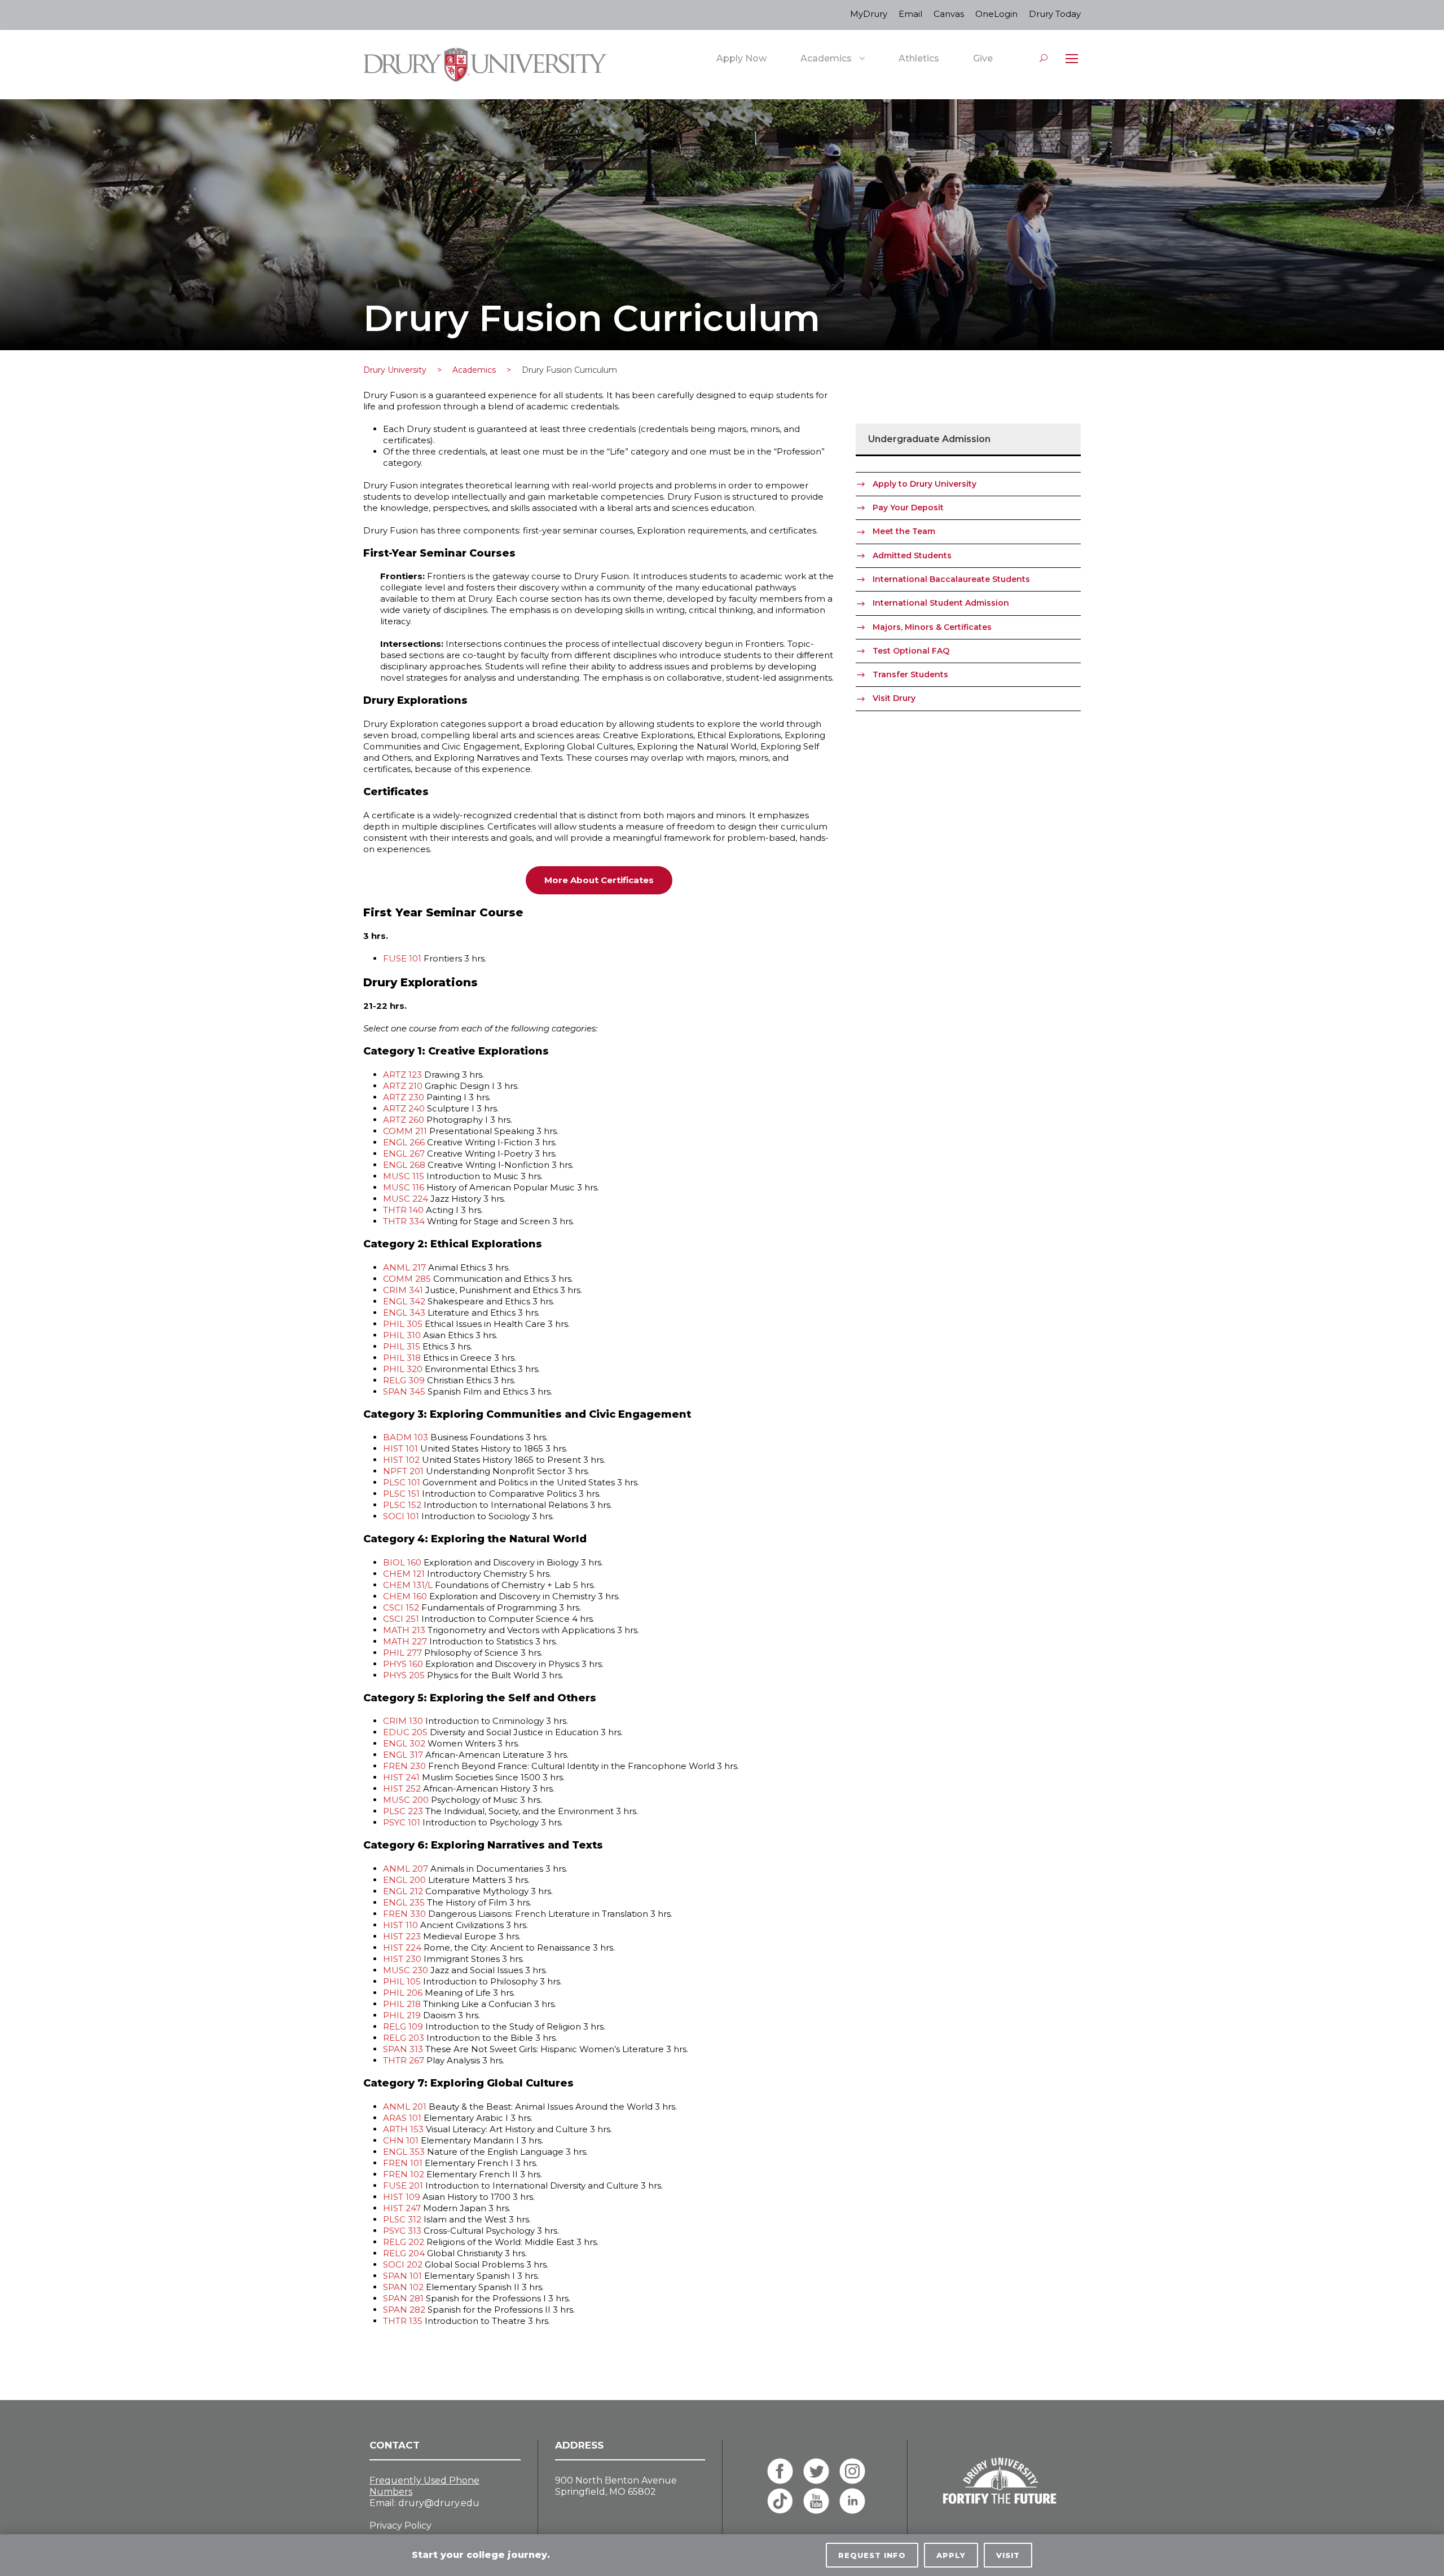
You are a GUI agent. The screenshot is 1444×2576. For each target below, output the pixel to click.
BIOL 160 (402, 1562)
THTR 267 (404, 2060)
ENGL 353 (404, 2152)
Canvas (949, 14)
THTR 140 (403, 1210)
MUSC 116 (404, 1187)
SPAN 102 (403, 2287)
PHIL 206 (403, 1993)
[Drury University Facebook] (780, 2471)
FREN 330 (404, 1914)
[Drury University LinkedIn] (852, 2501)
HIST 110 (400, 1925)
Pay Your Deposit (908, 508)
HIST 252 (402, 1788)
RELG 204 (404, 2253)
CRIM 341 (403, 1290)
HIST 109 (402, 2197)
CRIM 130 (403, 1721)
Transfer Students (910, 674)
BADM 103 (406, 1437)
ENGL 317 (403, 1755)
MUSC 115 (404, 1176)
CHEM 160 (405, 1596)
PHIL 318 (402, 1358)
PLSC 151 (401, 1494)
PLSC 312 (402, 2219)
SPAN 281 (403, 2298)
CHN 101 (401, 2140)
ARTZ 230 (404, 1097)
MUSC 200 (406, 1800)
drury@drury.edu (439, 2503)
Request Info (872, 2555)
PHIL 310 (402, 1335)
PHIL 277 (402, 1653)
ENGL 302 (404, 1743)
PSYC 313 (402, 2231)
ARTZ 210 (403, 1086)
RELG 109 (403, 2026)
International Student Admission (941, 603)
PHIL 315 (402, 1346)
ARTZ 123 (402, 1075)
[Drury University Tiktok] (780, 2501)
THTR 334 (404, 1221)
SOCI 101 (401, 1516)
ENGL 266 (404, 1142)
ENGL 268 (404, 1165)
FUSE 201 (403, 2185)
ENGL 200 (404, 1880)
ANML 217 (404, 1267)
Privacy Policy (400, 2526)
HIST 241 (401, 1777)
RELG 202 (404, 2242)
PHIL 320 (403, 1369)
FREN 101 (403, 2163)
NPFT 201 (403, 1471)
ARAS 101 (402, 2118)
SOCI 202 (403, 2264)
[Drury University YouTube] (816, 2501)
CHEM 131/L (408, 1585)
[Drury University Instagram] (852, 2471)
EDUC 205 (405, 1732)
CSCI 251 (401, 1619)
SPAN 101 (402, 2276)
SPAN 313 (403, 2049)
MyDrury (869, 14)
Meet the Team (904, 531)
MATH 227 (405, 1641)
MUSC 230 (406, 1970)
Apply (951, 2555)
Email (910, 14)
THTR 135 (403, 2321)
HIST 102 (401, 1460)
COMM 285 (407, 1279)
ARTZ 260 (404, 1120)
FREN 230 (404, 1766)
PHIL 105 (402, 1981)
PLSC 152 (402, 1505)
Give (983, 58)
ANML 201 (405, 2107)
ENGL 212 (403, 1891)
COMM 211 (405, 1131)
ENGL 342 (404, 1301)
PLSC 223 (403, 1811)
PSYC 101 (402, 1822)
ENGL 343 (404, 1313)
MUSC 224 (406, 1199)
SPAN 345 (404, 1391)
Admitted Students (912, 555)
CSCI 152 (401, 1607)
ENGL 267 (404, 1154)
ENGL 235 (404, 1902)
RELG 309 (404, 1380)
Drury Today (1055, 14)
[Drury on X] (816, 2471)
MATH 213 (404, 1630)
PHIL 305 (403, 1324)
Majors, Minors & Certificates (932, 627)
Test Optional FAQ (911, 651)
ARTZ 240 (404, 1108)
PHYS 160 (403, 1664)
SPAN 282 (404, 2310)
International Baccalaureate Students (951, 579)
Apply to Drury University (924, 484)
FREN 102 (404, 2174)
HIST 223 (402, 1936)
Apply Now (741, 58)
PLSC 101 (402, 1482)
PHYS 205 (404, 1675)
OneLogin (996, 14)
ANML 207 (406, 1869)
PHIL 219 (402, 2015)
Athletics (919, 58)
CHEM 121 (404, 1574)
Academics (826, 58)
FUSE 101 (402, 958)
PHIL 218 (402, 2004)
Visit (1008, 2555)
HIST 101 (400, 1448)
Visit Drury (894, 698)
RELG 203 (404, 2038)
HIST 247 (402, 2208)
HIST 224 (402, 1948)
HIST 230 (402, 1959)
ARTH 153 (403, 2129)
